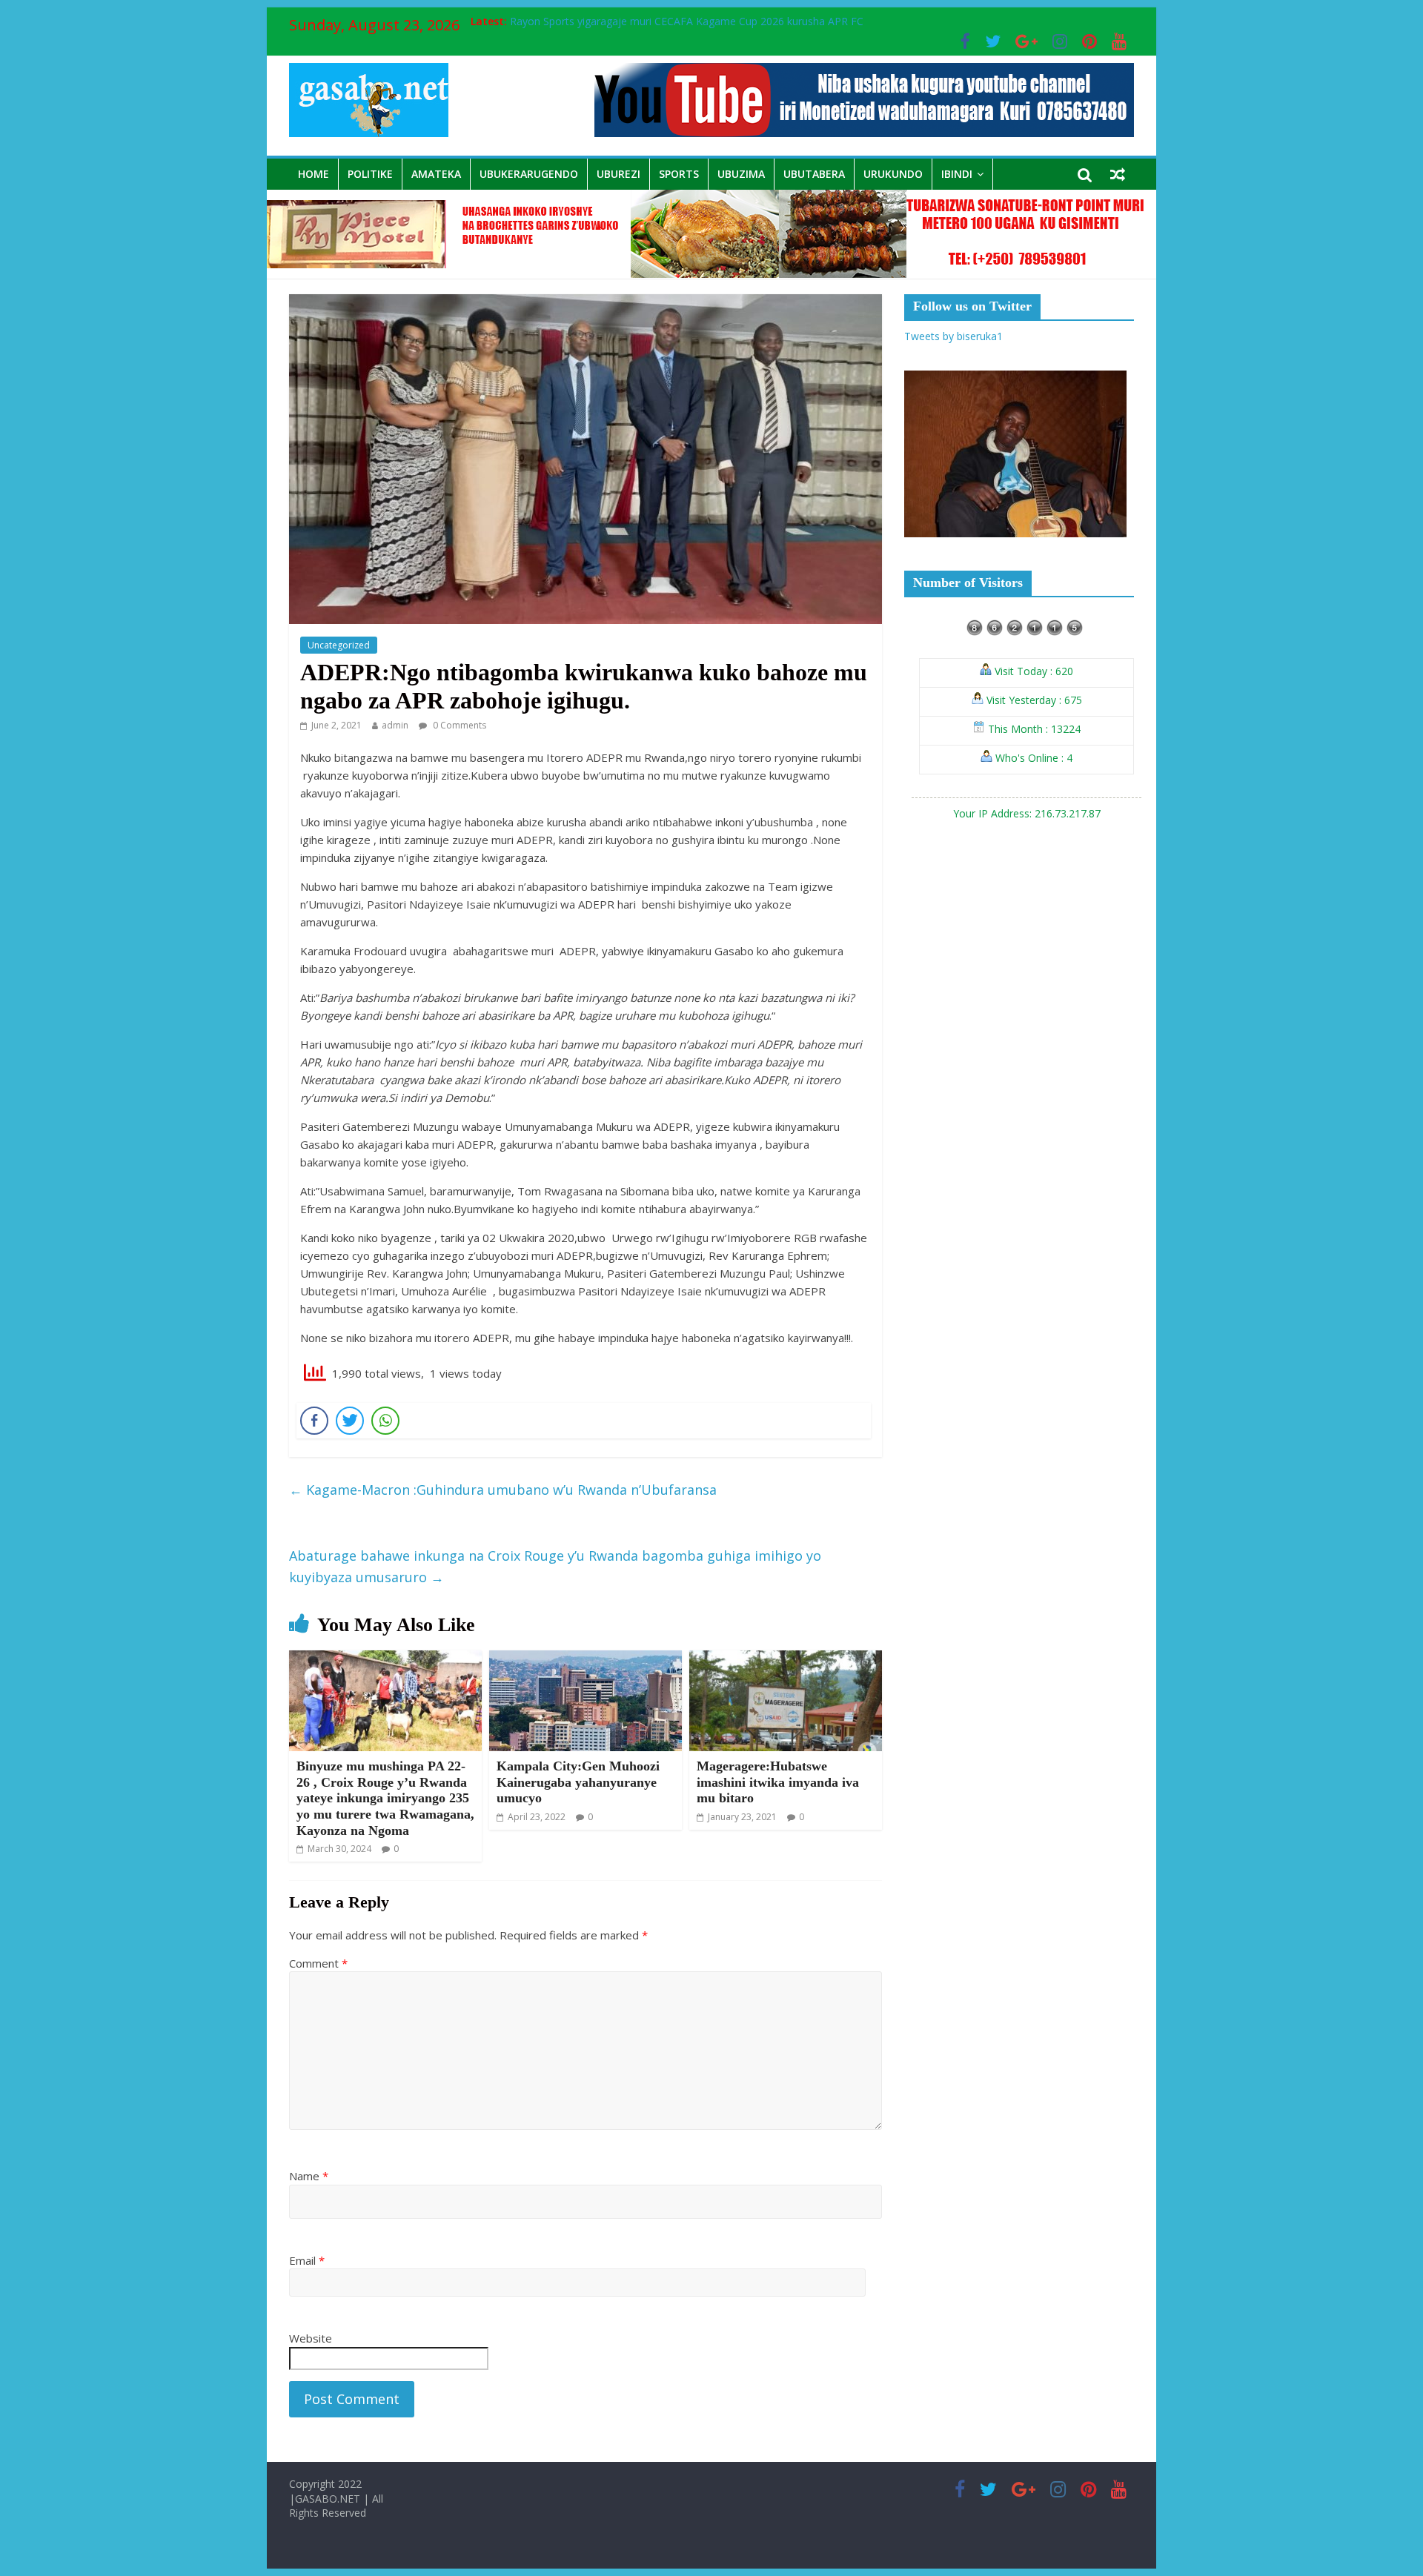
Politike (370, 174)
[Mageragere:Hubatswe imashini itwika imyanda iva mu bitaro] (786, 1659)
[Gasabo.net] (711, 199)
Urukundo (893, 174)
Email (307, 2260)
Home (314, 174)
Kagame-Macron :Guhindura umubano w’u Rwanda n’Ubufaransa (503, 1490)
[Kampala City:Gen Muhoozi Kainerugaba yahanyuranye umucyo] (586, 1659)
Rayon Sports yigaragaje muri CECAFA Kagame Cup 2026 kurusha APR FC (687, 21)
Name (309, 2176)
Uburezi (618, 174)
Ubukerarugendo (529, 174)
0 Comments (458, 725)
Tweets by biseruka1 (953, 336)
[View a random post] (1118, 174)
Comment (318, 1963)
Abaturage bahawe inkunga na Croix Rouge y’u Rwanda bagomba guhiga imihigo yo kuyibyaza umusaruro (555, 1566)
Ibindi (957, 174)
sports (679, 174)
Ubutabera (814, 174)
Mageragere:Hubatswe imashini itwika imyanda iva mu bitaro (778, 1782)
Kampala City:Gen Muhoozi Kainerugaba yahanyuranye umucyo (578, 1782)
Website (311, 2338)
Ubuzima (741, 174)
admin (395, 725)
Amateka (436, 174)
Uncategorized (339, 645)
